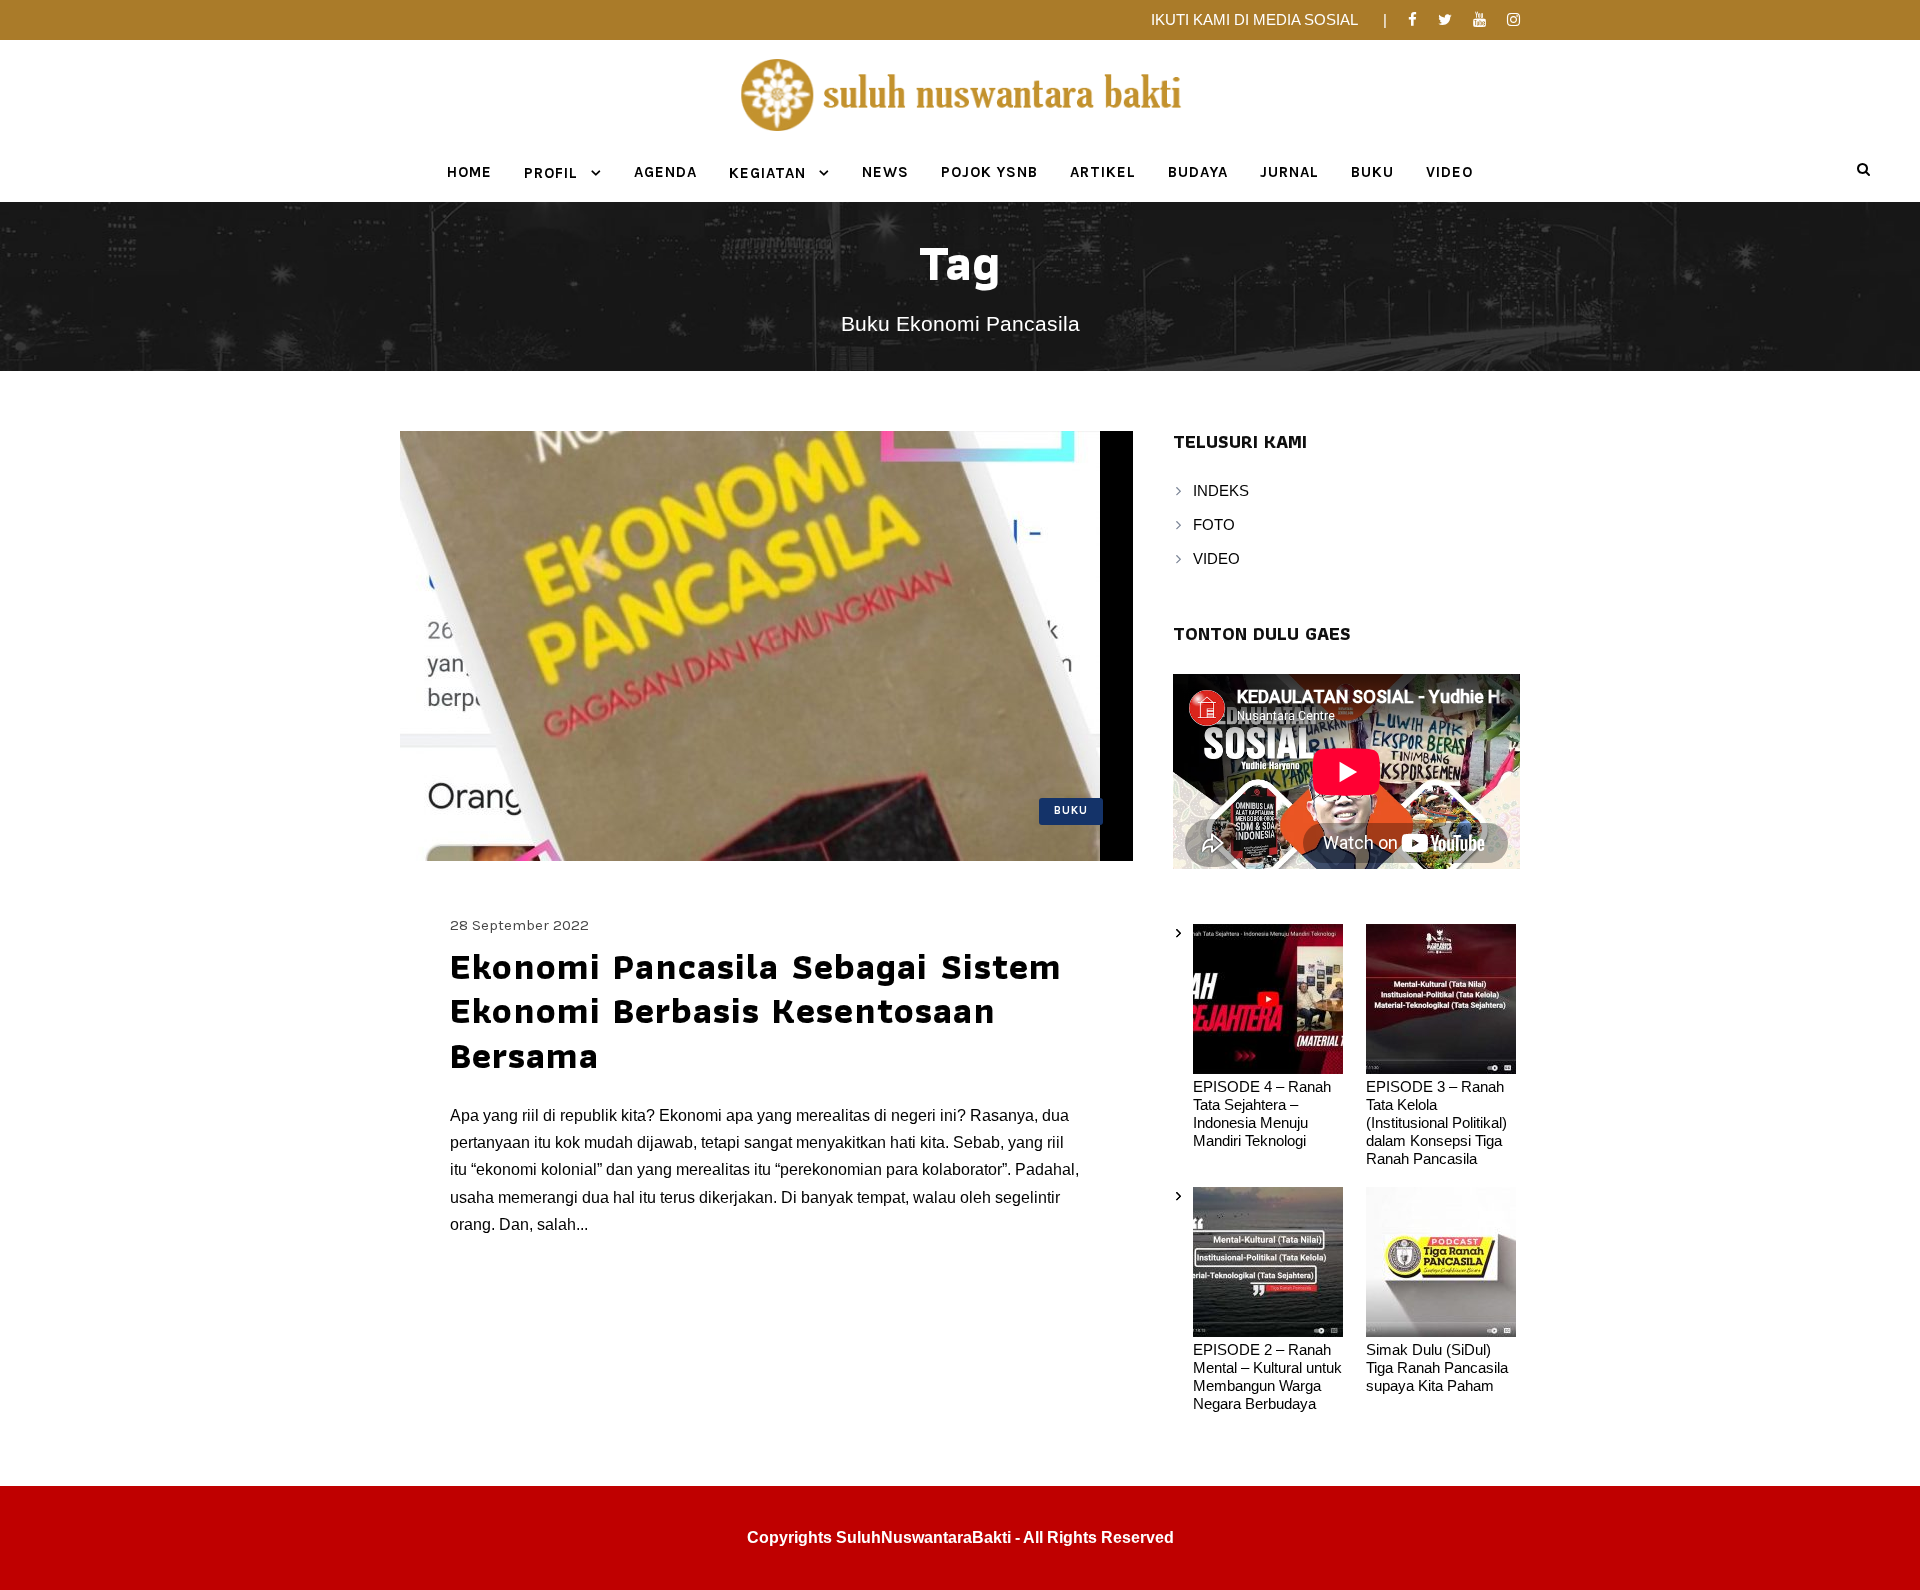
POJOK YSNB (989, 172)
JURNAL (1289, 172)
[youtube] (1479, 19)
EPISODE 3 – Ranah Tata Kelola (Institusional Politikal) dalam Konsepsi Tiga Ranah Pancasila (1436, 1122)
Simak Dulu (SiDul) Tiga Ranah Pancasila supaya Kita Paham (1437, 1367)
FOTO (1214, 524)
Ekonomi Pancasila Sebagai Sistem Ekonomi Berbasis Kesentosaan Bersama (756, 1010)
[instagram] (1513, 19)
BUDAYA (1198, 172)
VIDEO (1449, 172)
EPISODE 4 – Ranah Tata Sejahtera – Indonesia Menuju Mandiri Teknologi (1262, 1113)
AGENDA (665, 172)
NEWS (885, 172)
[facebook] (1412, 19)
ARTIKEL (1103, 172)
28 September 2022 (519, 925)
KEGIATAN (767, 173)
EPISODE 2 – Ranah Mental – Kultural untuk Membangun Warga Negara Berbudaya (1267, 1376)
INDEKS (1221, 490)
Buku (1071, 810)
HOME (469, 172)
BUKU (1372, 172)
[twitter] (1445, 19)
